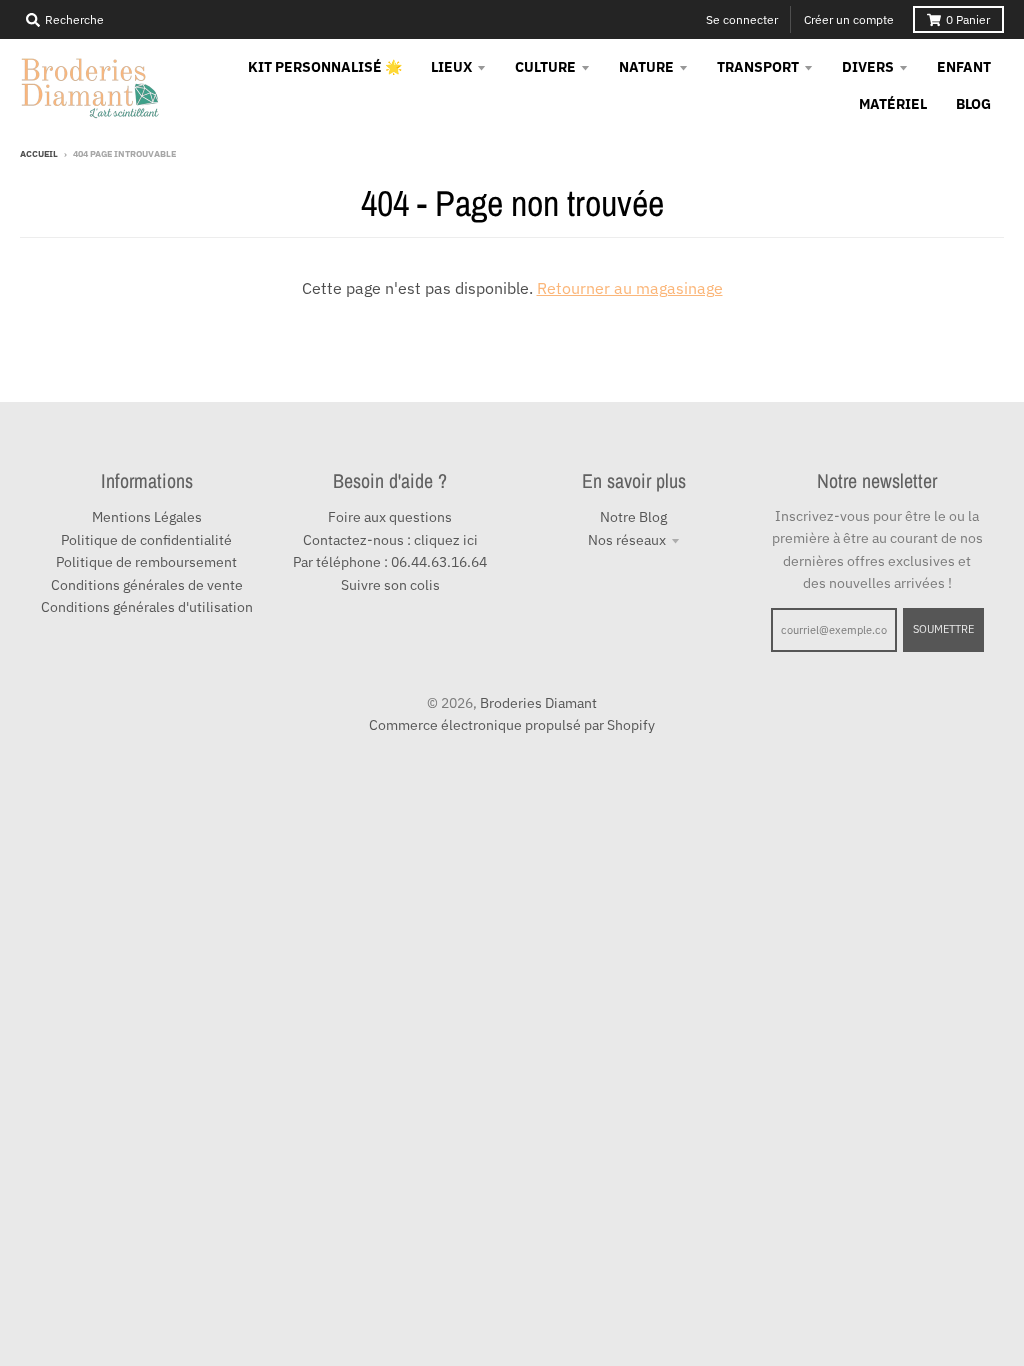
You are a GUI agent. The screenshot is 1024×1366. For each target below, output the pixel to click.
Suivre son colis (390, 585)
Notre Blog (633, 517)
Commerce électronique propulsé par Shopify (512, 725)
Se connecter (742, 19)
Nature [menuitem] (646, 67)
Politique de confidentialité (146, 540)
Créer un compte (849, 19)
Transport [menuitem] (758, 67)
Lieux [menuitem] (451, 67)
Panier (968, 19)
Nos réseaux (627, 540)
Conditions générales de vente (147, 585)
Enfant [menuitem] (964, 67)
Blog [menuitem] (973, 104)
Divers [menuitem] (868, 67)
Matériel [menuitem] (893, 104)
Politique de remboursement (146, 562)
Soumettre (943, 629)
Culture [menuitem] (545, 67)
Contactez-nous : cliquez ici (390, 540)
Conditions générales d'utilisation (147, 607)
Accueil (39, 153)
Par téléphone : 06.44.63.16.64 (390, 562)
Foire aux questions (390, 517)
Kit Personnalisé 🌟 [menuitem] (325, 67)
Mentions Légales (147, 517)
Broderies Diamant (538, 703)
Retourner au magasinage (630, 288)
